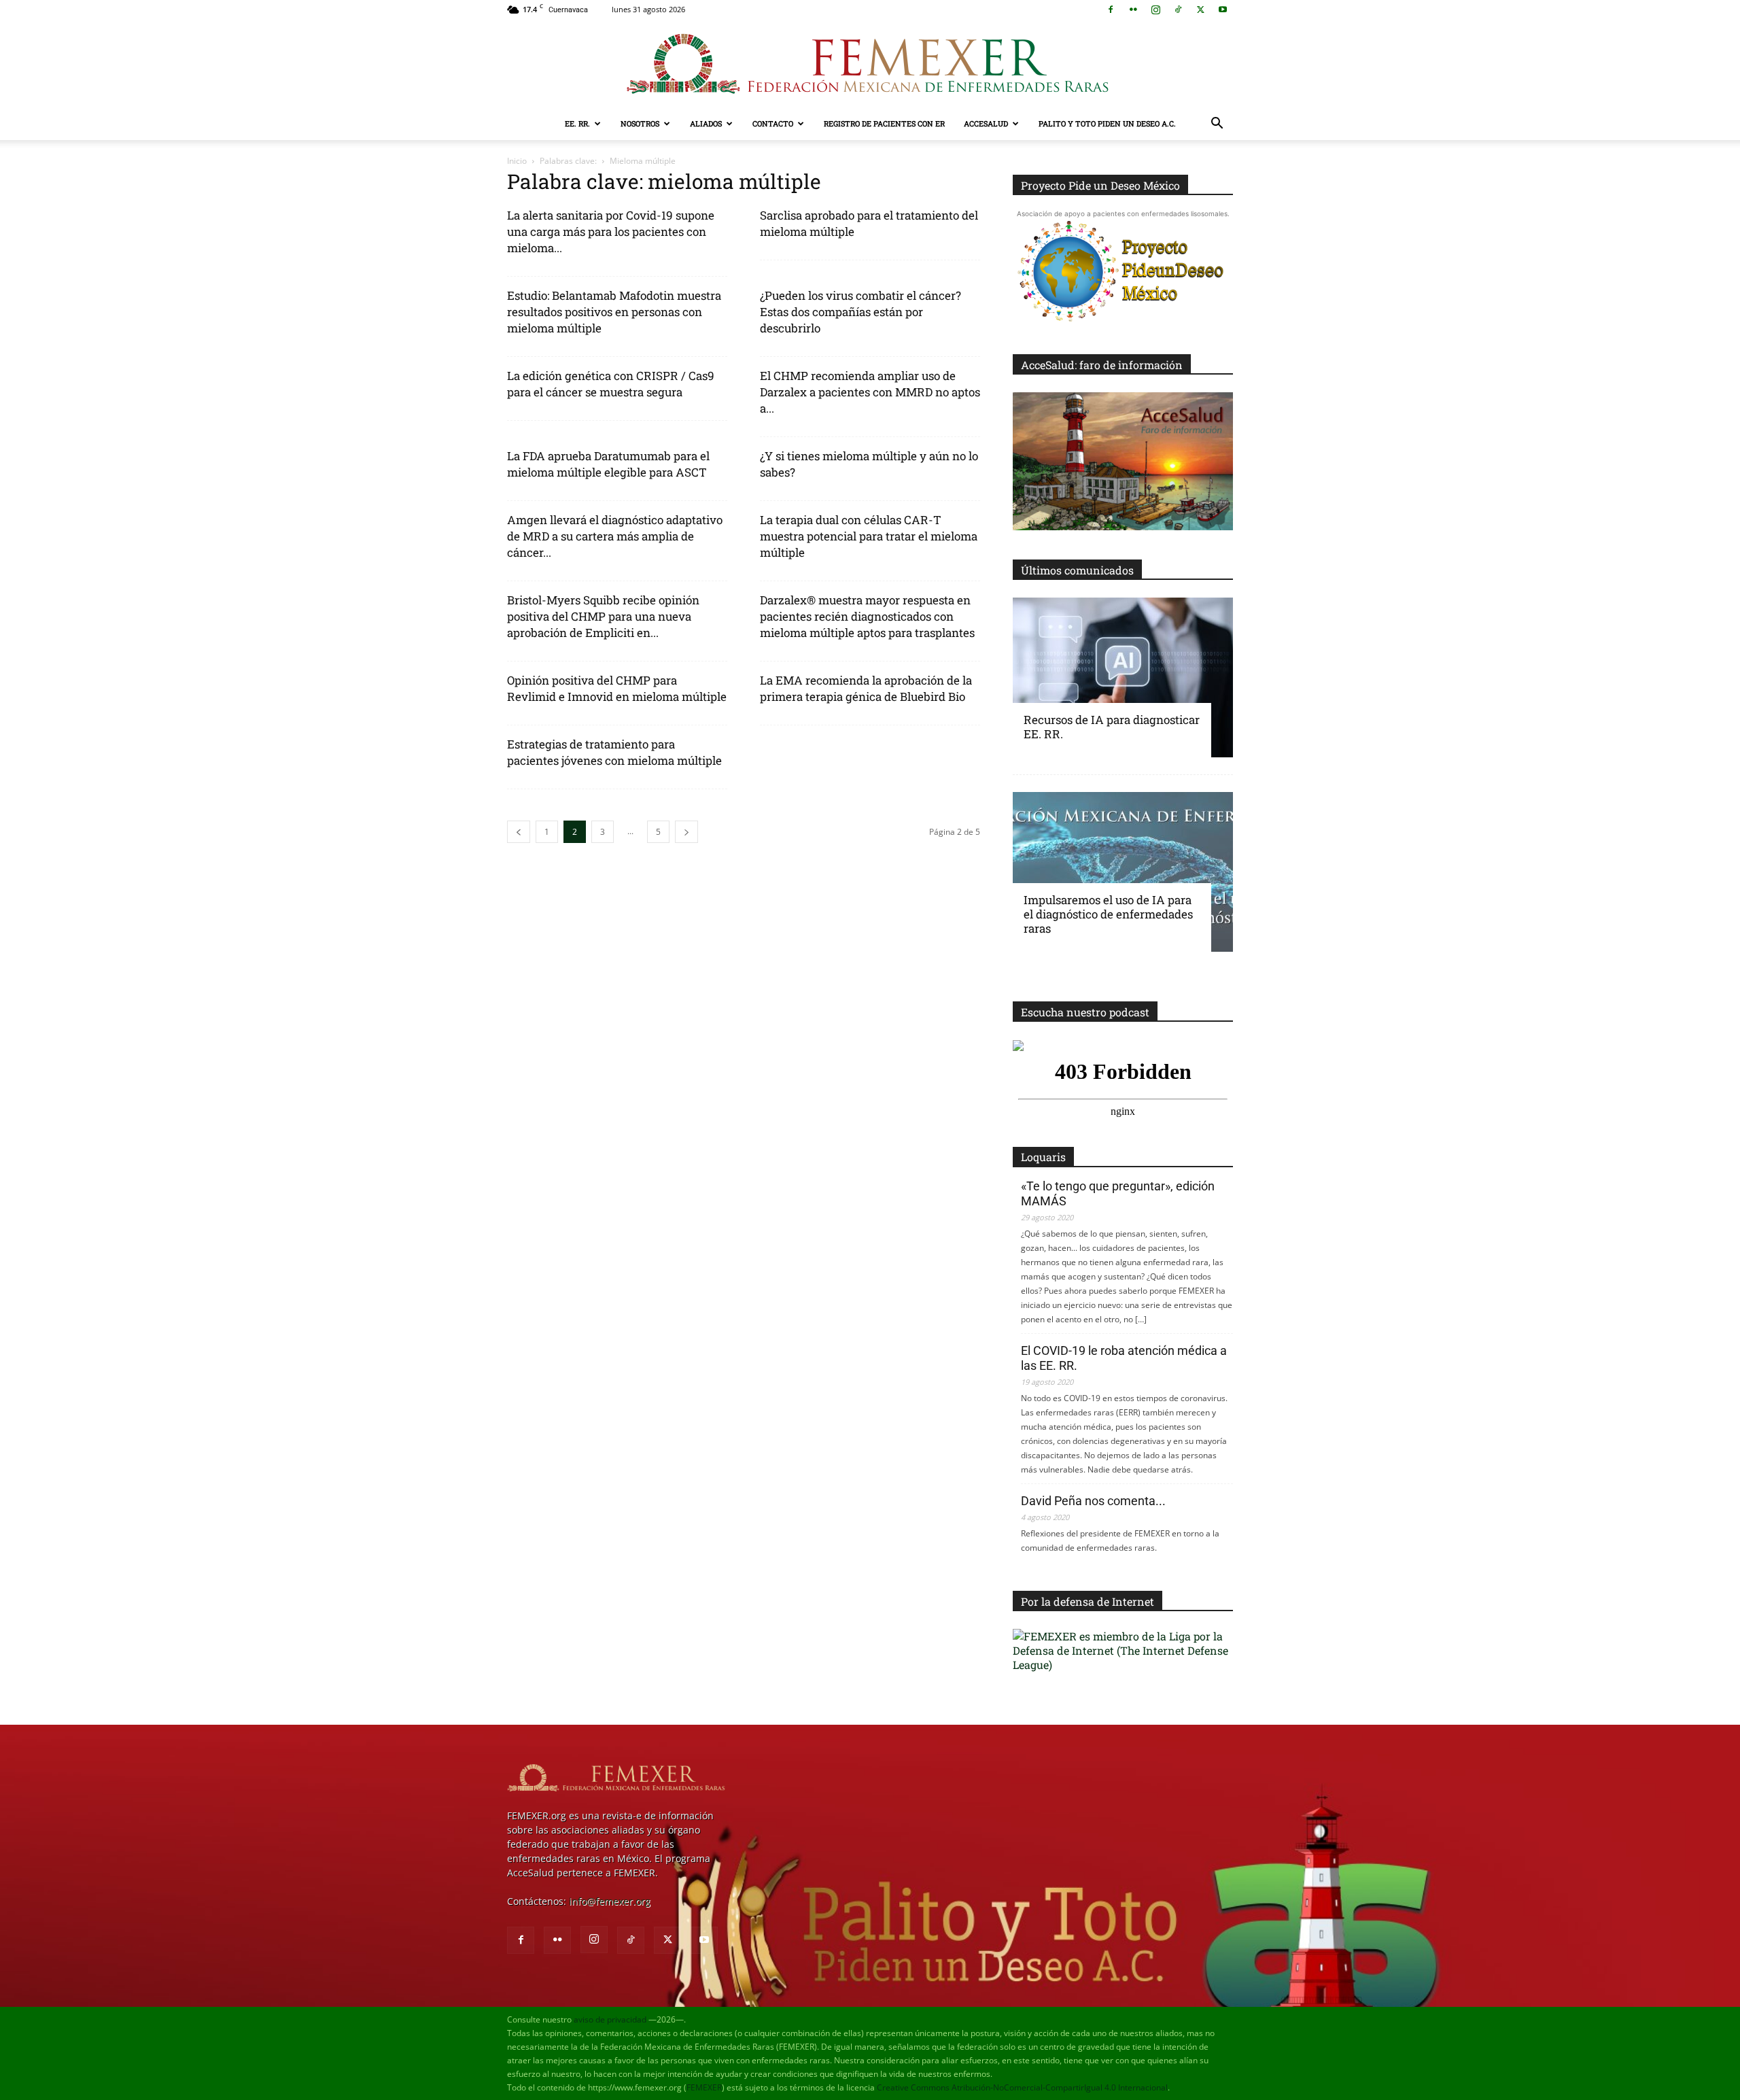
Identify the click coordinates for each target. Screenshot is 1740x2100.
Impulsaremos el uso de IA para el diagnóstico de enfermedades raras (1108, 914)
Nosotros (640, 123)
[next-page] (686, 832)
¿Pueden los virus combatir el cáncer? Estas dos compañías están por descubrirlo (860, 312)
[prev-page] (519, 832)
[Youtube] (1223, 10)
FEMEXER (704, 2087)
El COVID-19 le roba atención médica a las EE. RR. (1124, 1358)
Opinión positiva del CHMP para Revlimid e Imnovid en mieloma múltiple (617, 688)
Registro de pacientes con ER (884, 123)
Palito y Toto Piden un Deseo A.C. (1107, 123)
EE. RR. (577, 123)
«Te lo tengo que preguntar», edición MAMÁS (1118, 1193)
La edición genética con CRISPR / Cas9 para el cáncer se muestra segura (611, 384)
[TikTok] (1178, 10)
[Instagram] (1155, 10)
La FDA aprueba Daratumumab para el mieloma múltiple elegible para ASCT (608, 464)
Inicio (517, 161)
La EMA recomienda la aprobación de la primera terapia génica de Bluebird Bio (866, 688)
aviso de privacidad (610, 2019)
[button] (1217, 125)
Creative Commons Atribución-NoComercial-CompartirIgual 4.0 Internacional (1022, 2087)
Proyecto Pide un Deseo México (1100, 185)
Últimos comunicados (1077, 570)
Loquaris (1043, 1157)
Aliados (706, 123)
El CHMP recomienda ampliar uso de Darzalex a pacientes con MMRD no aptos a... (870, 392)
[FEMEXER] (870, 64)
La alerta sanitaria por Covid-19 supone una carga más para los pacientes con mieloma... (611, 231)
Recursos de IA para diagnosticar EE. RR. (1112, 727)
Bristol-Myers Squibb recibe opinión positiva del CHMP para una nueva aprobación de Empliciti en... (603, 616)
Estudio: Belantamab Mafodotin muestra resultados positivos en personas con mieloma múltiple (614, 312)
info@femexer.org (610, 1901)
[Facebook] (1111, 10)
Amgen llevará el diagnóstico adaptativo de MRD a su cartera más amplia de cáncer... (615, 536)
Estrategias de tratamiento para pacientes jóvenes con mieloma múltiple (614, 752)
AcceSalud (986, 123)
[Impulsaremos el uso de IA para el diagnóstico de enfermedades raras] (1123, 872)
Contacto (773, 123)
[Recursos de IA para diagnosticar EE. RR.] (1123, 677)
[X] (1200, 10)
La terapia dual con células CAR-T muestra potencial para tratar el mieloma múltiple (869, 536)
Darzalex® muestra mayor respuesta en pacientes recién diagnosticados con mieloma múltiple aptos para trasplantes (867, 616)
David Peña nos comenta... (1093, 1501)
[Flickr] (1133, 10)
